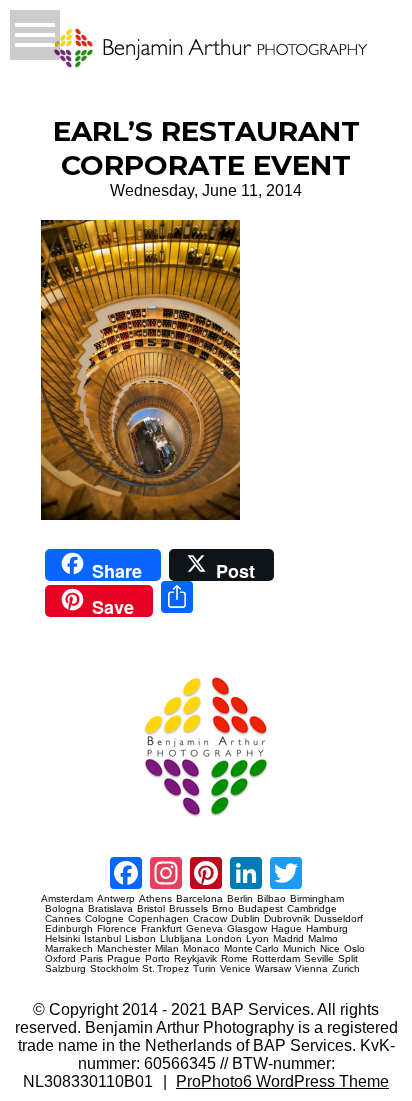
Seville (319, 959)
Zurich (346, 969)
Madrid (288, 939)
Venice (235, 969)
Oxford (60, 959)
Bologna (64, 909)
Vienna (311, 969)
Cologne (104, 919)
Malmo (323, 939)
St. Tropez (165, 969)
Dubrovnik (287, 919)
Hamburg (327, 929)
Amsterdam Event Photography (76, 823)
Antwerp (116, 899)
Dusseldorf (338, 919)
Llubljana (181, 939)
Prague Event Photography (71, 668)
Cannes (63, 919)
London (224, 939)
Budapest (260, 909)
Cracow (210, 919)
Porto (157, 959)
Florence (117, 929)
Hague (286, 929)
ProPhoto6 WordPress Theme (282, 1081)
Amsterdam (67, 899)
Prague (124, 959)
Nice (330, 949)
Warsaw (273, 969)
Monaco (201, 949)
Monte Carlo (251, 949)
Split (348, 959)
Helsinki (62, 939)
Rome (234, 959)
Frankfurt (161, 929)
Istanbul (102, 939)
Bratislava (110, 909)
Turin (204, 969)
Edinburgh (69, 929)
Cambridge (312, 909)
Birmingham (317, 899)
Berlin (240, 899)
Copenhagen (158, 919)
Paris (91, 959)
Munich (299, 949)
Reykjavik (195, 959)
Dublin (245, 919)
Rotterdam (276, 959)
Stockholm (114, 969)
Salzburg (65, 969)
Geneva (204, 929)
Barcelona (199, 899)
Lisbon (140, 939)
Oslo (354, 949)
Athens (155, 899)
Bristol (151, 909)
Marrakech (69, 949)
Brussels (188, 909)
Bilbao (271, 899)
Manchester (124, 949)
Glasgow (247, 929)
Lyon (257, 939)
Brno (223, 909)
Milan (167, 949)
